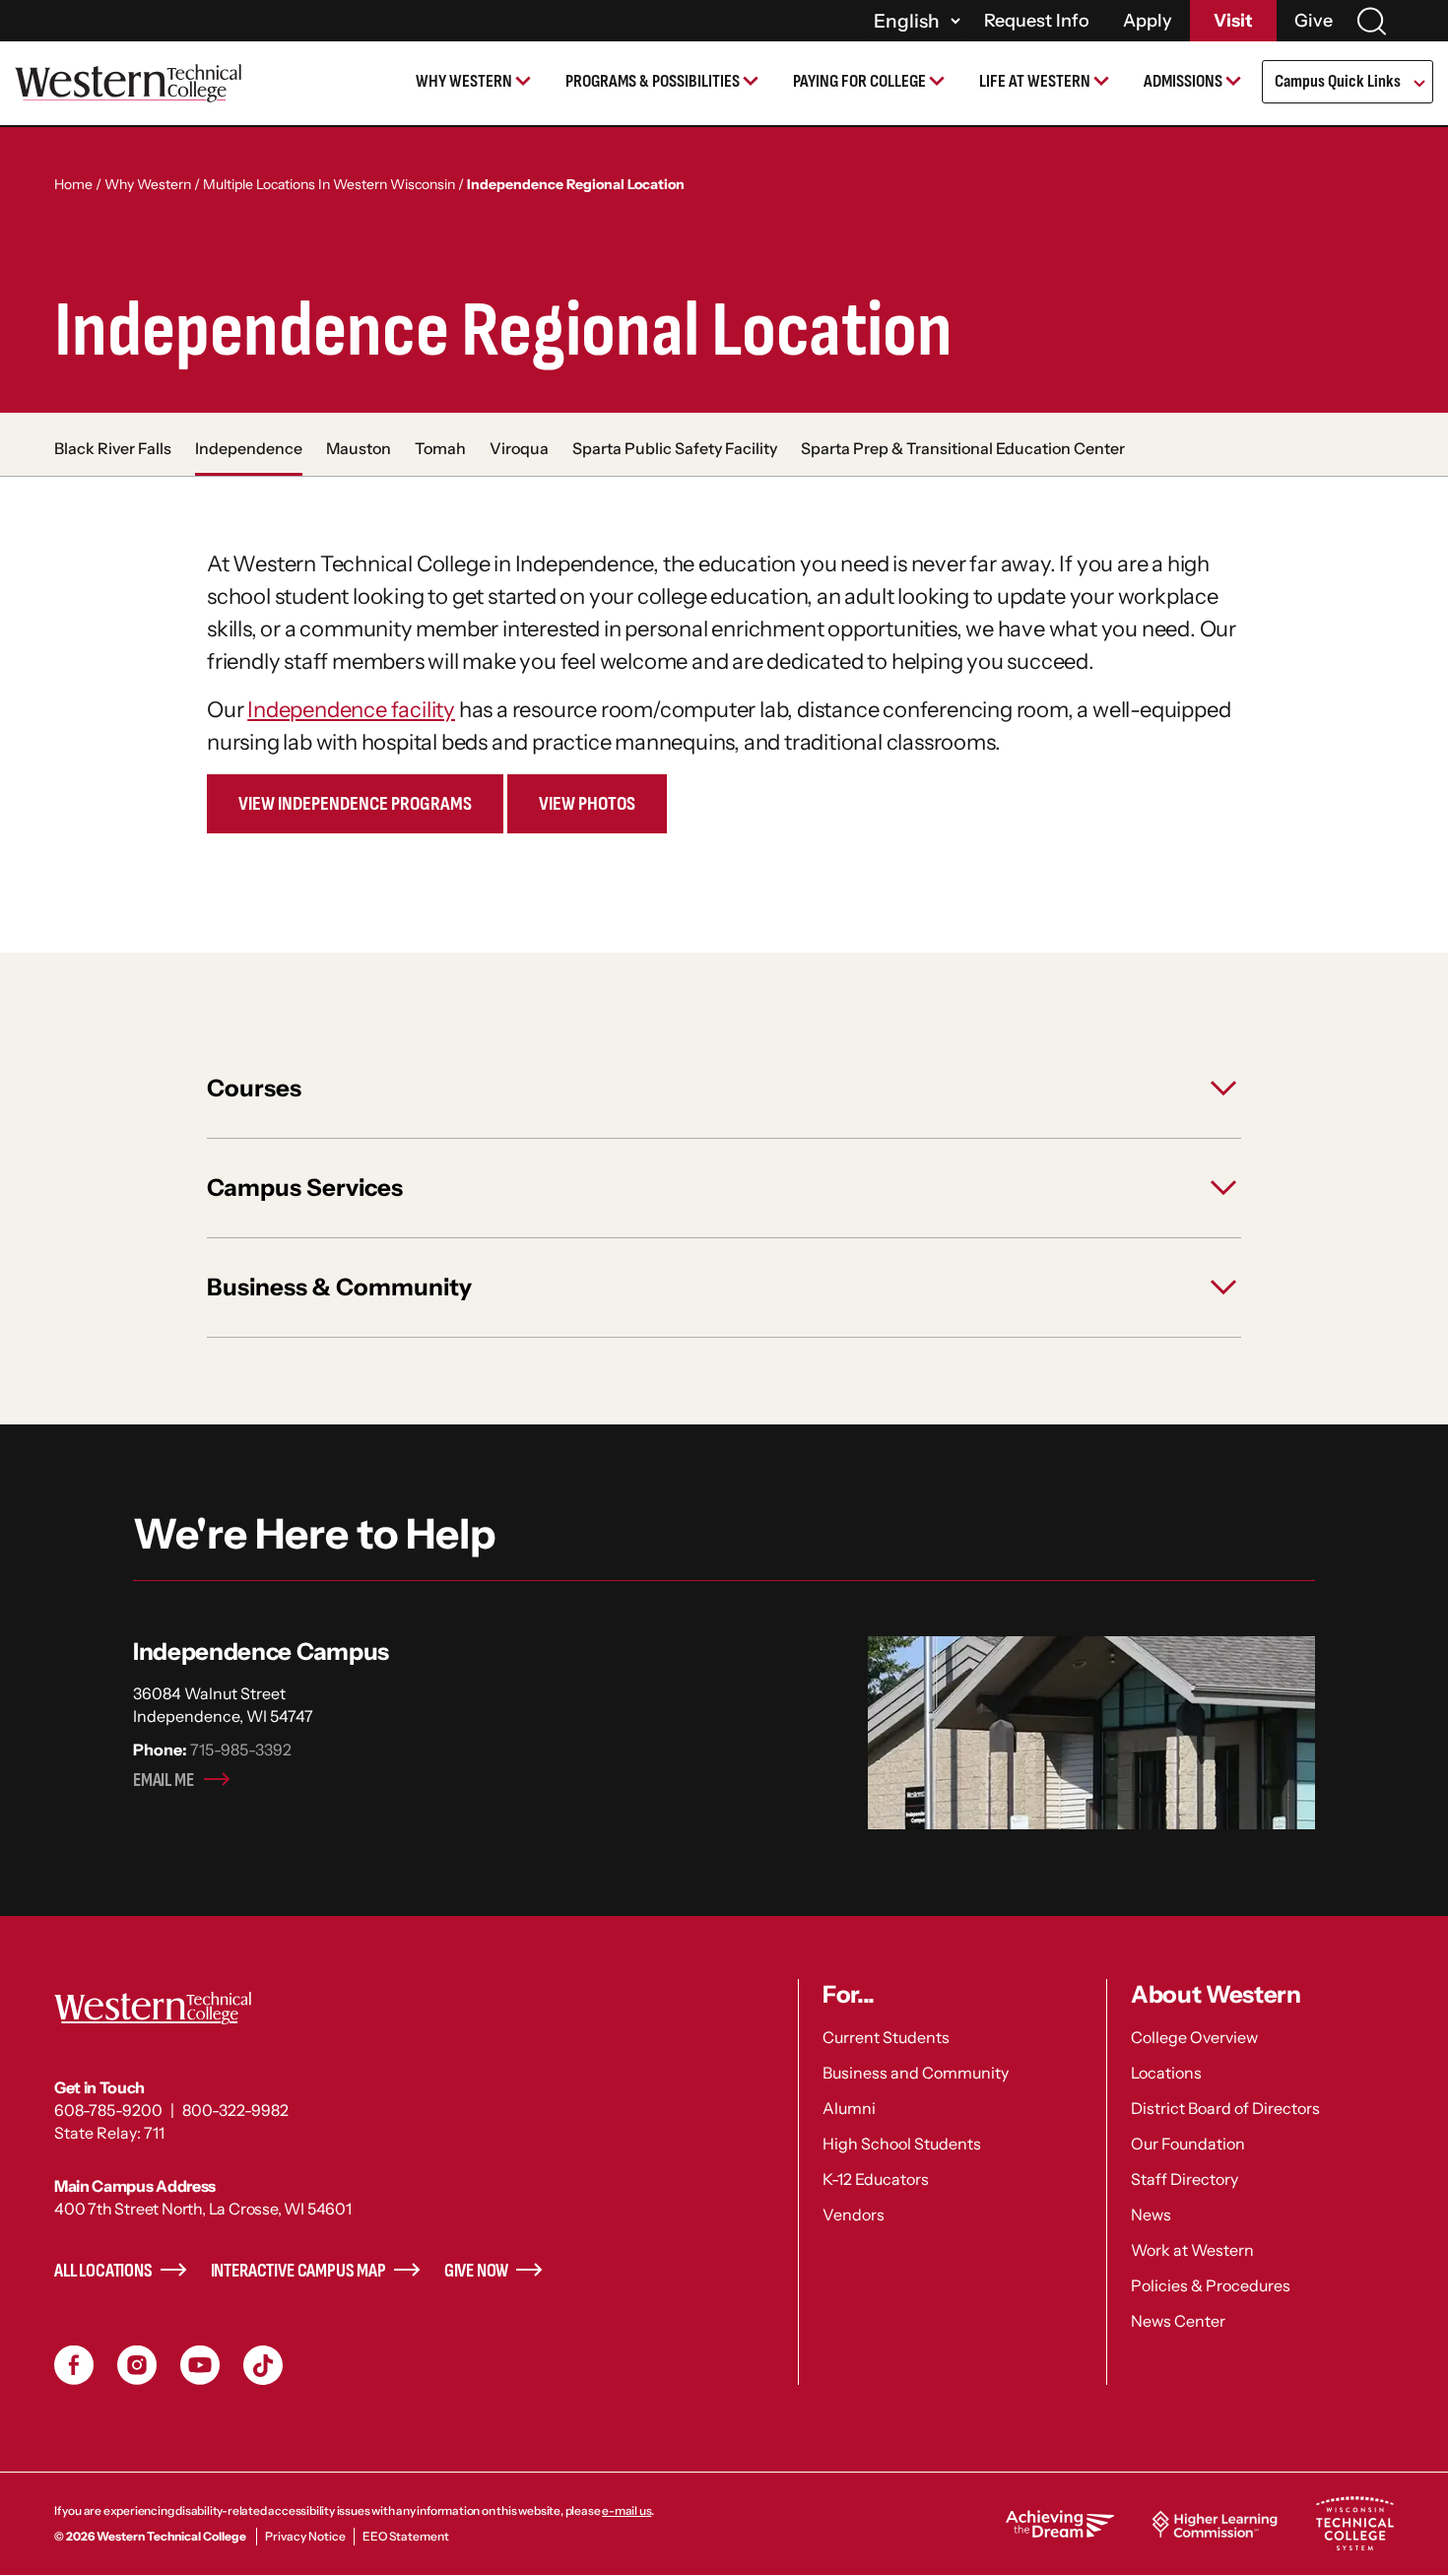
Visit (1233, 21)
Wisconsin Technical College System (1354, 2524)
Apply (1148, 21)
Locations (1166, 2073)
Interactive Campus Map (298, 2271)
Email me (164, 1781)
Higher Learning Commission (1215, 2524)
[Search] (1371, 21)
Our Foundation (1188, 2144)
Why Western (464, 81)
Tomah (440, 448)
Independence (249, 448)
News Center (1178, 2321)
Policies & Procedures (1211, 2285)
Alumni (849, 2108)
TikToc (263, 2365)
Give (1314, 21)
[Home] (128, 83)
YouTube (200, 2365)
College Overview (1194, 2037)
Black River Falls (113, 448)
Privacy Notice (305, 2536)
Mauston (359, 448)
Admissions (1183, 81)
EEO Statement (406, 2536)
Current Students (886, 2037)
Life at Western (1035, 81)
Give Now (477, 2271)
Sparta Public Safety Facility (675, 448)
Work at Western (1192, 2250)
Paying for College (859, 81)
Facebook (74, 2365)
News (1151, 2214)
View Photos (587, 804)
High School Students (902, 2144)
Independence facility (351, 710)
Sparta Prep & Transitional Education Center (963, 448)
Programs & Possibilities (653, 81)
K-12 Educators (876, 2179)
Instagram (137, 2365)
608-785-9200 (108, 2110)
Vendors (854, 2214)
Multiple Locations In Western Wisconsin (329, 184)
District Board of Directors (1225, 2108)
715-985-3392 (241, 1750)
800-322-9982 (235, 2110)
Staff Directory (1185, 2179)
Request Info (1037, 21)
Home (73, 184)
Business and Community (916, 2073)
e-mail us (626, 2510)
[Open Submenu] (1418, 85)
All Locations (103, 2271)
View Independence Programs (355, 804)
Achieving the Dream (1060, 2524)
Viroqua (519, 448)
